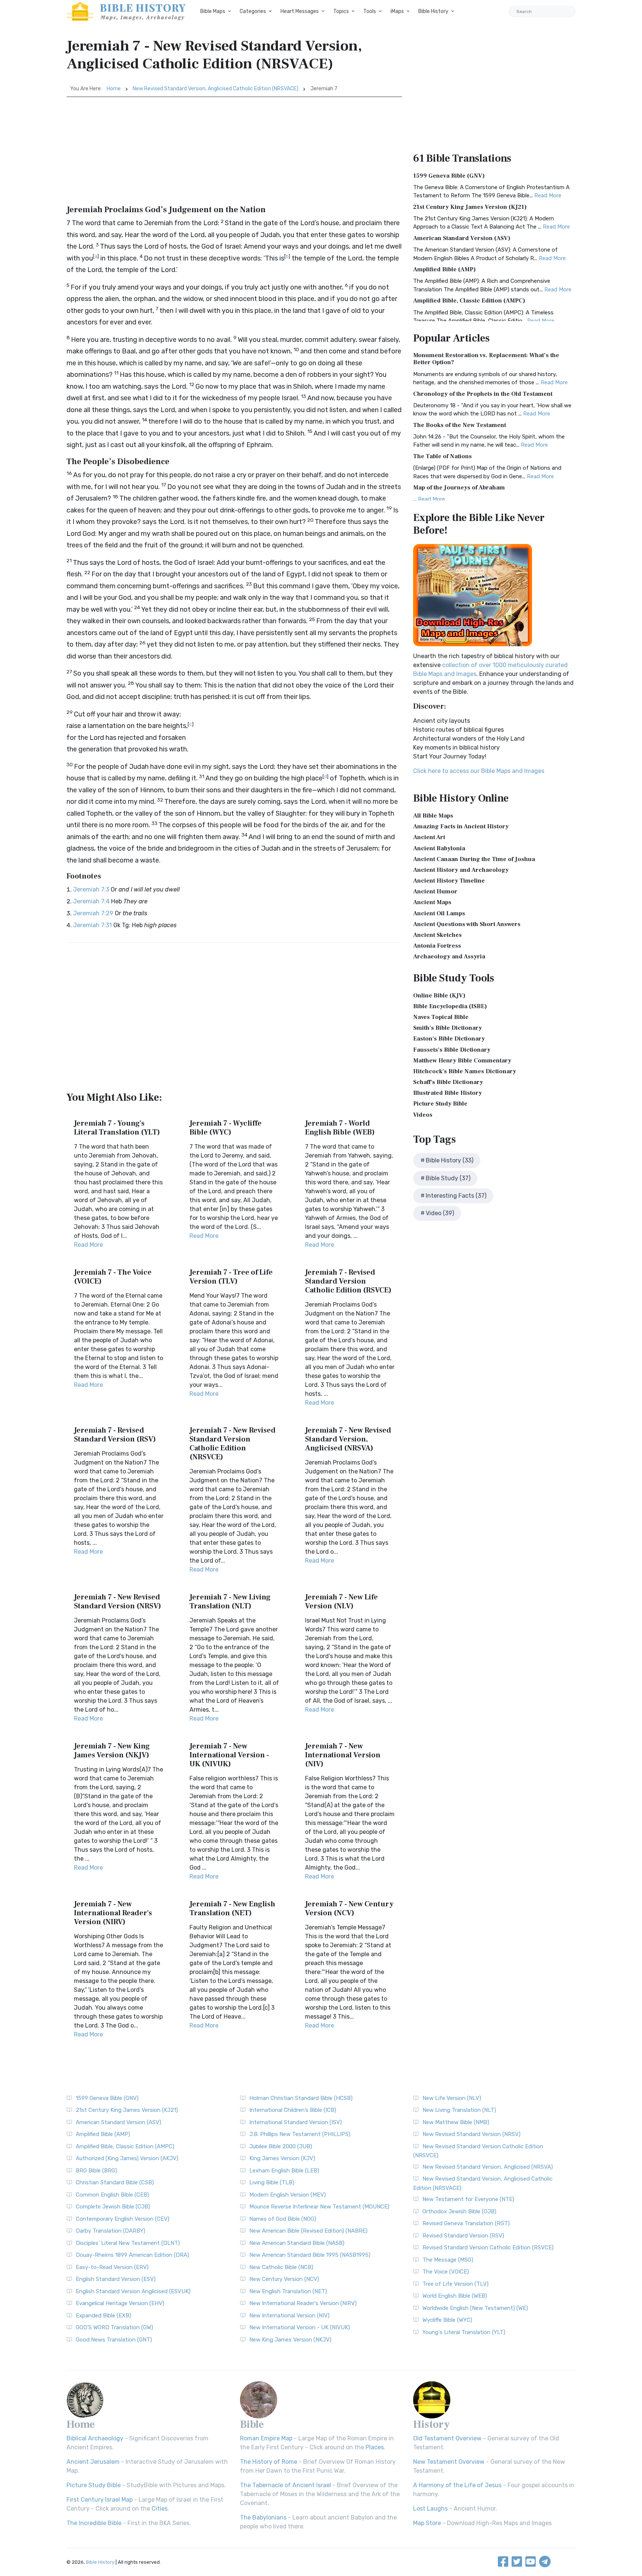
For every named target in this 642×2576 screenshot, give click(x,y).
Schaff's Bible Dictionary (448, 1082)
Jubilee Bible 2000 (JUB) (281, 2146)
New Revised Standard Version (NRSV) (471, 2134)
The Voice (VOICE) (446, 2272)
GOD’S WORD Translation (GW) (114, 2327)
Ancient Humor (435, 891)
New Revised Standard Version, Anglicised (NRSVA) (488, 2167)
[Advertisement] (234, 153)
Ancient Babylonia (439, 848)
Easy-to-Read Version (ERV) (112, 2267)
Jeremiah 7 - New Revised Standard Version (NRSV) (118, 1602)
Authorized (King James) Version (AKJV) (127, 2158)
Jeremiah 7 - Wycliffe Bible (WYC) (226, 1128)
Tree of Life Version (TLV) (455, 2284)
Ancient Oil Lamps (439, 913)
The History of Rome (269, 2462)
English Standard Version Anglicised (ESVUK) (133, 2291)
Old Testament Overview (447, 2438)
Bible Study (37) (448, 1178)
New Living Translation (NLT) (459, 2110)
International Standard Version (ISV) (296, 2122)
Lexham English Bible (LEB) (284, 2171)
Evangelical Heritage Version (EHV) (120, 2303)
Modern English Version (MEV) (288, 2195)
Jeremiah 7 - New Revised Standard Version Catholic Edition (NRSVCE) (233, 1444)
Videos (423, 1115)
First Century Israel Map (100, 2500)
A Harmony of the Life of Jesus (457, 2485)
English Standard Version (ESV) (116, 2279)
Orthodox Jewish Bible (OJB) (459, 2211)
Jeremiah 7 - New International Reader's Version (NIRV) (113, 1913)
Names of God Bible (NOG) (283, 2219)
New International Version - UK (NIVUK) (300, 2327)
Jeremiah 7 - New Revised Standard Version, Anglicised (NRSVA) (348, 1439)
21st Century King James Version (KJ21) (470, 207)
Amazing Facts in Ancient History (461, 826)
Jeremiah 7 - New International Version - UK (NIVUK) (229, 1755)
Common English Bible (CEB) (112, 2195)
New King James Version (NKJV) (290, 2340)
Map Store (427, 2523)
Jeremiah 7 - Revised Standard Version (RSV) (115, 1435)
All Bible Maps (433, 816)
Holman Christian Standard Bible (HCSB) (301, 2098)
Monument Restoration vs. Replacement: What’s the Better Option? (486, 359)
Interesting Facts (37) (456, 1196)
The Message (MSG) (448, 2260)
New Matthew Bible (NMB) (456, 2122)
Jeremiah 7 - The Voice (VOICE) (113, 1277)
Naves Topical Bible (441, 1017)
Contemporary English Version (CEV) (123, 2219)
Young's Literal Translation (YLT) (464, 2332)
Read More (88, 1245)
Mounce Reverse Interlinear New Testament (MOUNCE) (319, 2207)
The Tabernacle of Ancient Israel (286, 2485)
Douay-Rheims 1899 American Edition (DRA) (132, 2255)
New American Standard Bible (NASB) (297, 2243)
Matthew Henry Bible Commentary (462, 1061)
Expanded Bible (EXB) (103, 2316)
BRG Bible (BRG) (96, 2171)
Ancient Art (429, 837)
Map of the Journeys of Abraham (459, 488)
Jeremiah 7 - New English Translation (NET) (232, 1909)
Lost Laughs (430, 2509)
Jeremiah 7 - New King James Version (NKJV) (112, 1751)
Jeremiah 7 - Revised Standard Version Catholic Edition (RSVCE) (348, 1281)
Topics (341, 11)
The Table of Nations (442, 456)
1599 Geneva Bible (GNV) (449, 176)
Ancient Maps (432, 902)
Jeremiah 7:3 (91, 889)
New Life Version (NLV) (452, 2098)
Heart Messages (300, 11)
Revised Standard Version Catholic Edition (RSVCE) (488, 2247)
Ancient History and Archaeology (461, 870)
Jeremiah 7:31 (93, 925)
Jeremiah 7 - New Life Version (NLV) (341, 1602)
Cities (160, 2509)
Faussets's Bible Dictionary (452, 1050)
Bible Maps (213, 11)
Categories (253, 11)
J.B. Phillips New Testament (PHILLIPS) (300, 2134)
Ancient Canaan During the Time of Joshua (474, 859)
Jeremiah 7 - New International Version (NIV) (343, 1755)
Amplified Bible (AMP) (445, 269)
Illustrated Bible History (448, 1093)
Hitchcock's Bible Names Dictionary (465, 1071)
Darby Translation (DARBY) (111, 2231)
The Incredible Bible (94, 2523)
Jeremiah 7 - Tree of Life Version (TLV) (231, 1277)
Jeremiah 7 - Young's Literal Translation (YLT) (117, 1128)
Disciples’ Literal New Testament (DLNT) (128, 2243)
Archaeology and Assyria (449, 957)
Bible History (433, 11)
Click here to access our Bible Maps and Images (479, 771)
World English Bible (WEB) (455, 2296)
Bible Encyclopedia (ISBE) (450, 1006)
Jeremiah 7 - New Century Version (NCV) (349, 1909)
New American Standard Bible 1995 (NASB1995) (310, 2255)
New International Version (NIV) (289, 2316)
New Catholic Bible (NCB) (281, 2267)
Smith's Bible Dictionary (448, 1028)
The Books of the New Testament (460, 425)
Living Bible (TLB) (272, 2182)
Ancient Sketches (437, 935)
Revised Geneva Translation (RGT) (466, 2223)
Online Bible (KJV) (439, 996)
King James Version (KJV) (282, 2158)
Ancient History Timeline (449, 881)
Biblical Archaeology (95, 2438)
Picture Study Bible (440, 1104)
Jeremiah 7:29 (93, 913)
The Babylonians (263, 2517)
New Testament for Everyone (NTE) (468, 2199)
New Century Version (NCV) (284, 2279)
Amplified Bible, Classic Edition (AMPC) (469, 301)
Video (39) (440, 1213)
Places (375, 2447)
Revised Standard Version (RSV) (463, 2236)
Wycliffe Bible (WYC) (447, 2320)
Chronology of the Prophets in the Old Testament (483, 394)
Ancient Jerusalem (93, 2462)
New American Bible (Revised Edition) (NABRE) (308, 2231)
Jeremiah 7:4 (91, 901)
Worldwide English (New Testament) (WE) (475, 2308)
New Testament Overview (449, 2462)
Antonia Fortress (437, 946)
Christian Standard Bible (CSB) (115, 2182)
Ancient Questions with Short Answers (467, 924)
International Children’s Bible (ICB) (293, 2110)
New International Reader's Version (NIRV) (303, 2303)
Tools (370, 11)
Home (114, 89)
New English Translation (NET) (288, 2291)
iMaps (397, 11)
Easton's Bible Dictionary (449, 1039)
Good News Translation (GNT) (114, 2340)
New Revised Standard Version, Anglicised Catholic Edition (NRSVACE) (215, 89)
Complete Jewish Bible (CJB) (113, 2207)
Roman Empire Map (266, 2438)
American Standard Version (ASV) (462, 238)
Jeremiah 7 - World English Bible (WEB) (340, 1128)
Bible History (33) (450, 1160)
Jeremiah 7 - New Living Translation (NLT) (230, 1602)
